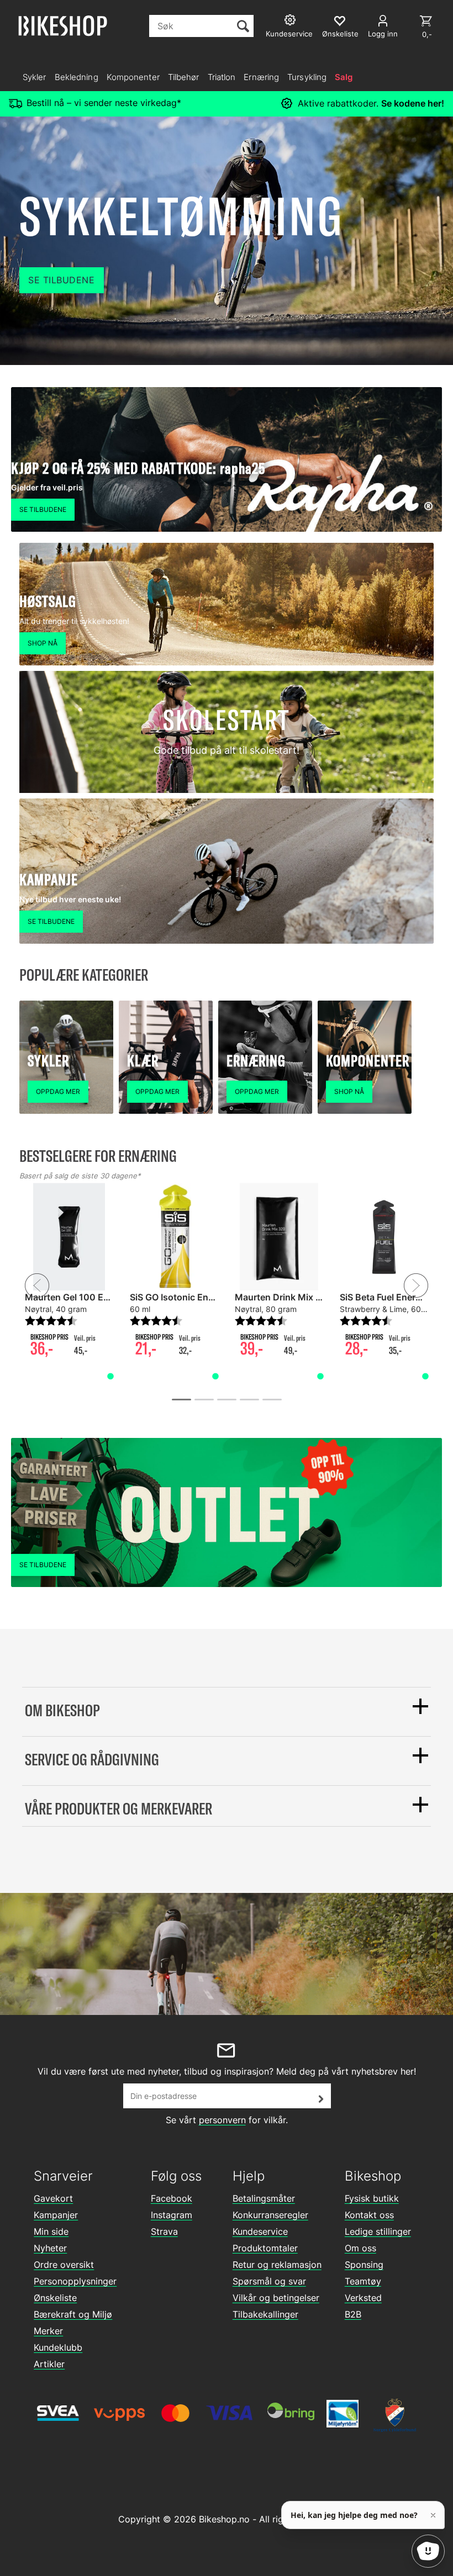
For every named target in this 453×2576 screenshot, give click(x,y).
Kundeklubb (58, 2347)
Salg (344, 77)
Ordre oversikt (64, 2265)
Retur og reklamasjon (277, 2265)
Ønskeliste (55, 2298)
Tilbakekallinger (265, 2314)
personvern (222, 2120)
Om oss (360, 2248)
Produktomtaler (265, 2248)
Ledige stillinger (378, 2231)
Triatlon (222, 77)
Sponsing (364, 2265)
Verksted (363, 2298)
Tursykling (307, 77)
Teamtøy (363, 2281)
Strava (164, 2231)
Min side (51, 2231)
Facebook (172, 2198)
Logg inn (383, 34)
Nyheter (50, 2248)
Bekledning (77, 77)
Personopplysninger (75, 2281)
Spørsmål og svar (269, 2281)
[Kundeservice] (291, 21)
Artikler (49, 2364)
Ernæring (261, 77)
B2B (353, 2314)
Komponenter (133, 77)
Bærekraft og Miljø (73, 2314)
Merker (48, 2331)
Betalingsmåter (264, 2198)
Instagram (172, 2215)
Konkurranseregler (270, 2215)
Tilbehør (184, 77)
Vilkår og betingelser (276, 2298)
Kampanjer (56, 2215)
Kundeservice (260, 2231)
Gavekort (53, 2198)
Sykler (35, 77)
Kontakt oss (369, 2215)
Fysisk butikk (372, 2198)
